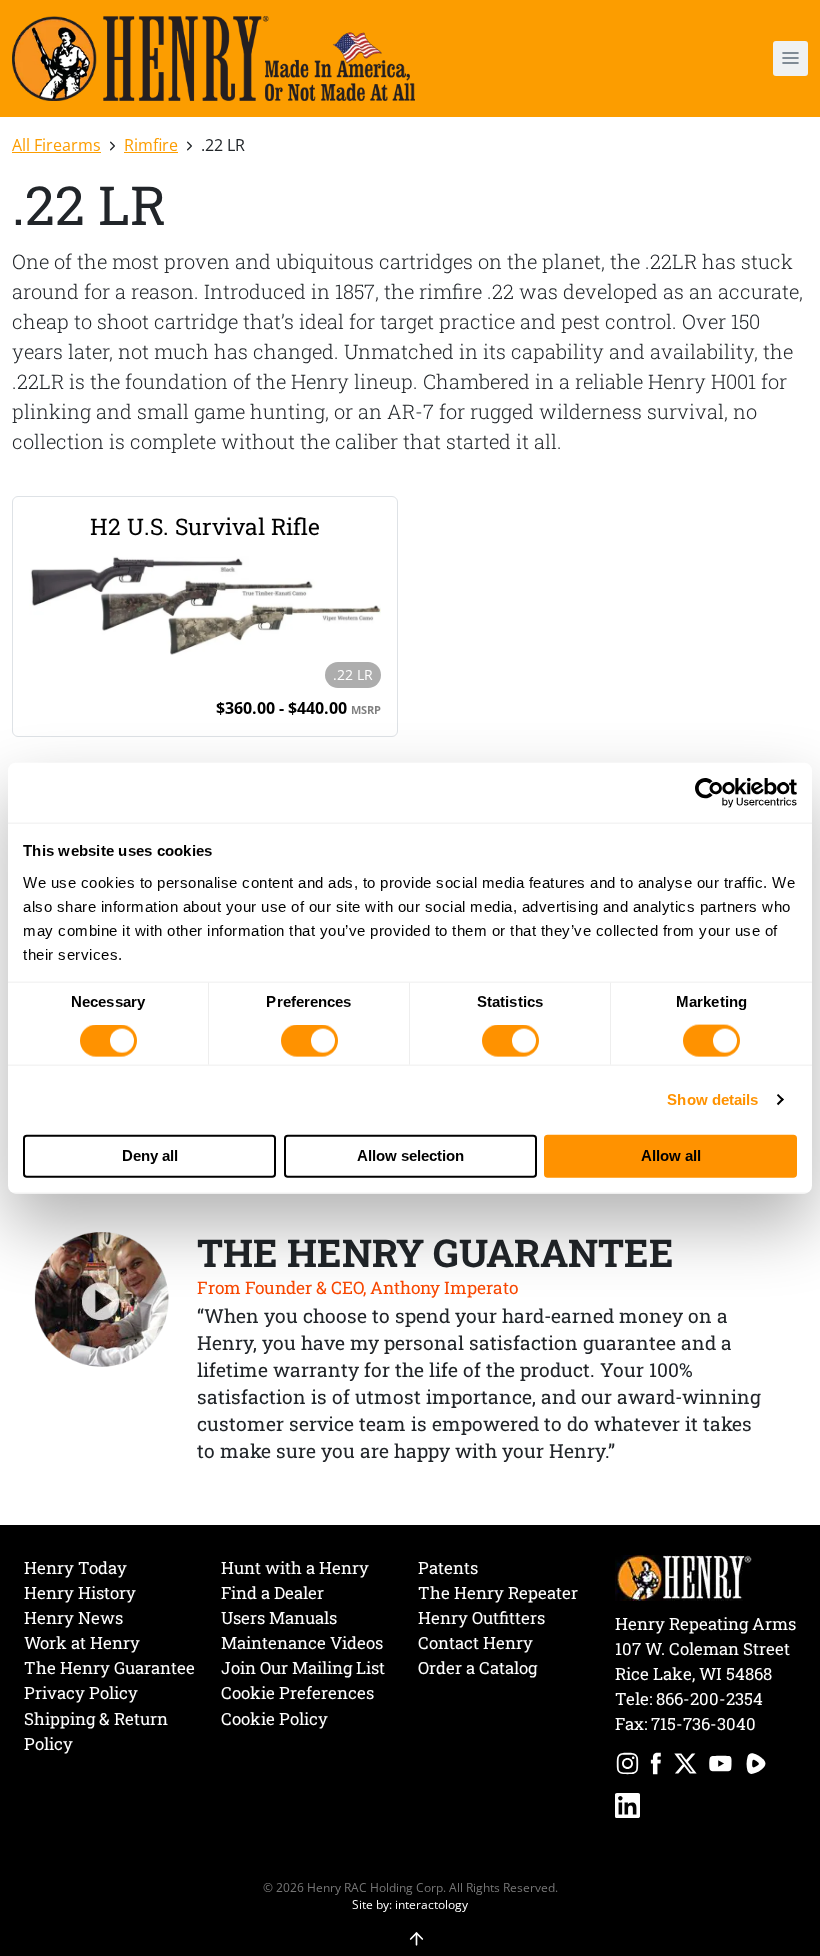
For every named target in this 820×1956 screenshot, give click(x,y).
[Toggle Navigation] (790, 58)
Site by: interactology (410, 1904)
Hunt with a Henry (295, 1567)
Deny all (150, 1155)
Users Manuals (279, 1617)
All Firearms (56, 145)
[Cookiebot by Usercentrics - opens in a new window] (709, 793)
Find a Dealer (272, 1592)
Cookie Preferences (297, 1692)
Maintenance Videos (302, 1642)
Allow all (671, 1155)
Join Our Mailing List (303, 1667)
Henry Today (75, 1567)
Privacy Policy (81, 1692)
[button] (725, 58)
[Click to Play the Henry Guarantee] (102, 1300)
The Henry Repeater (498, 1592)
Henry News (73, 1617)
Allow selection (410, 1155)
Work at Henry (82, 1642)
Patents (448, 1567)
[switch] (309, 1041)
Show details (712, 1099)
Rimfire (151, 145)
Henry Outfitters (481, 1617)
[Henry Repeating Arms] (213, 58)
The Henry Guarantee (109, 1667)
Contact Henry (475, 1642)
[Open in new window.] (627, 1766)
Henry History (80, 1592)
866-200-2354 (709, 1698)
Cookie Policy (274, 1718)
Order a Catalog (477, 1667)
